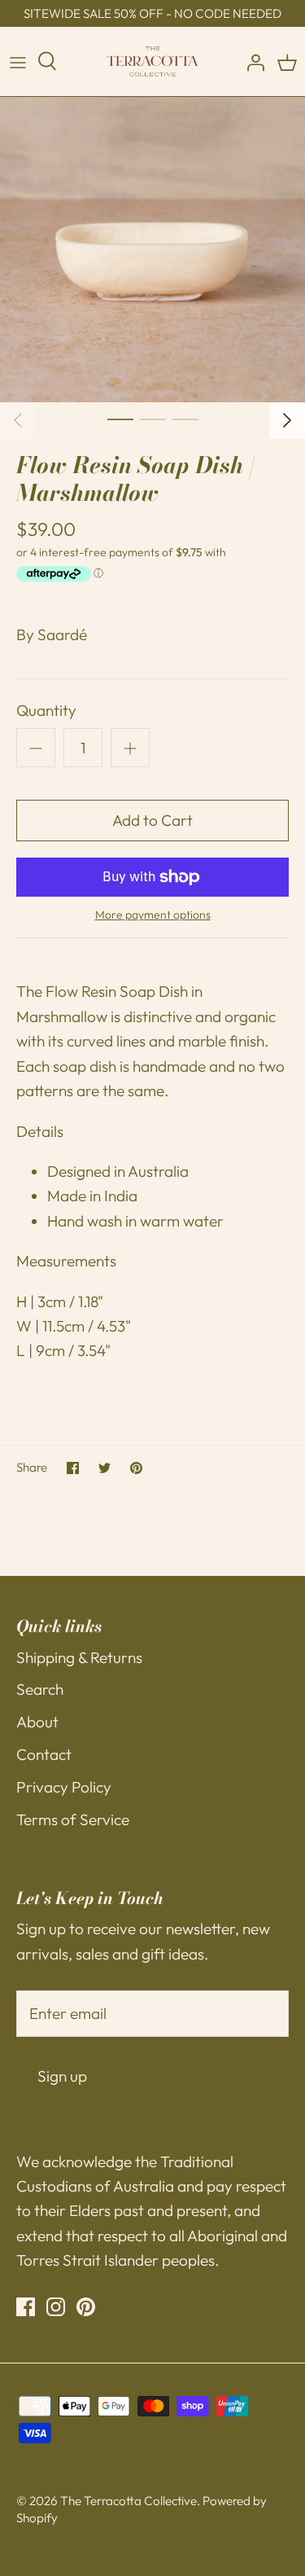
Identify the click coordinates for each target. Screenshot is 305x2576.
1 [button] (120, 419)
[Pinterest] (86, 2307)
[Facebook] (26, 2307)
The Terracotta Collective (129, 2501)
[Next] (287, 420)
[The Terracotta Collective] (152, 61)
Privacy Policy (64, 1787)
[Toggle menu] (18, 62)
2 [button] (153, 419)
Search (40, 1689)
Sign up (62, 2076)
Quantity (46, 710)
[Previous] (18, 420)
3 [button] (185, 419)
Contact (44, 1754)
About (37, 1722)
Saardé (62, 634)
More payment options (153, 915)
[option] (152, 250)
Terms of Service (73, 1819)
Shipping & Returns (79, 1657)
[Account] (251, 62)
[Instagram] (56, 2307)
